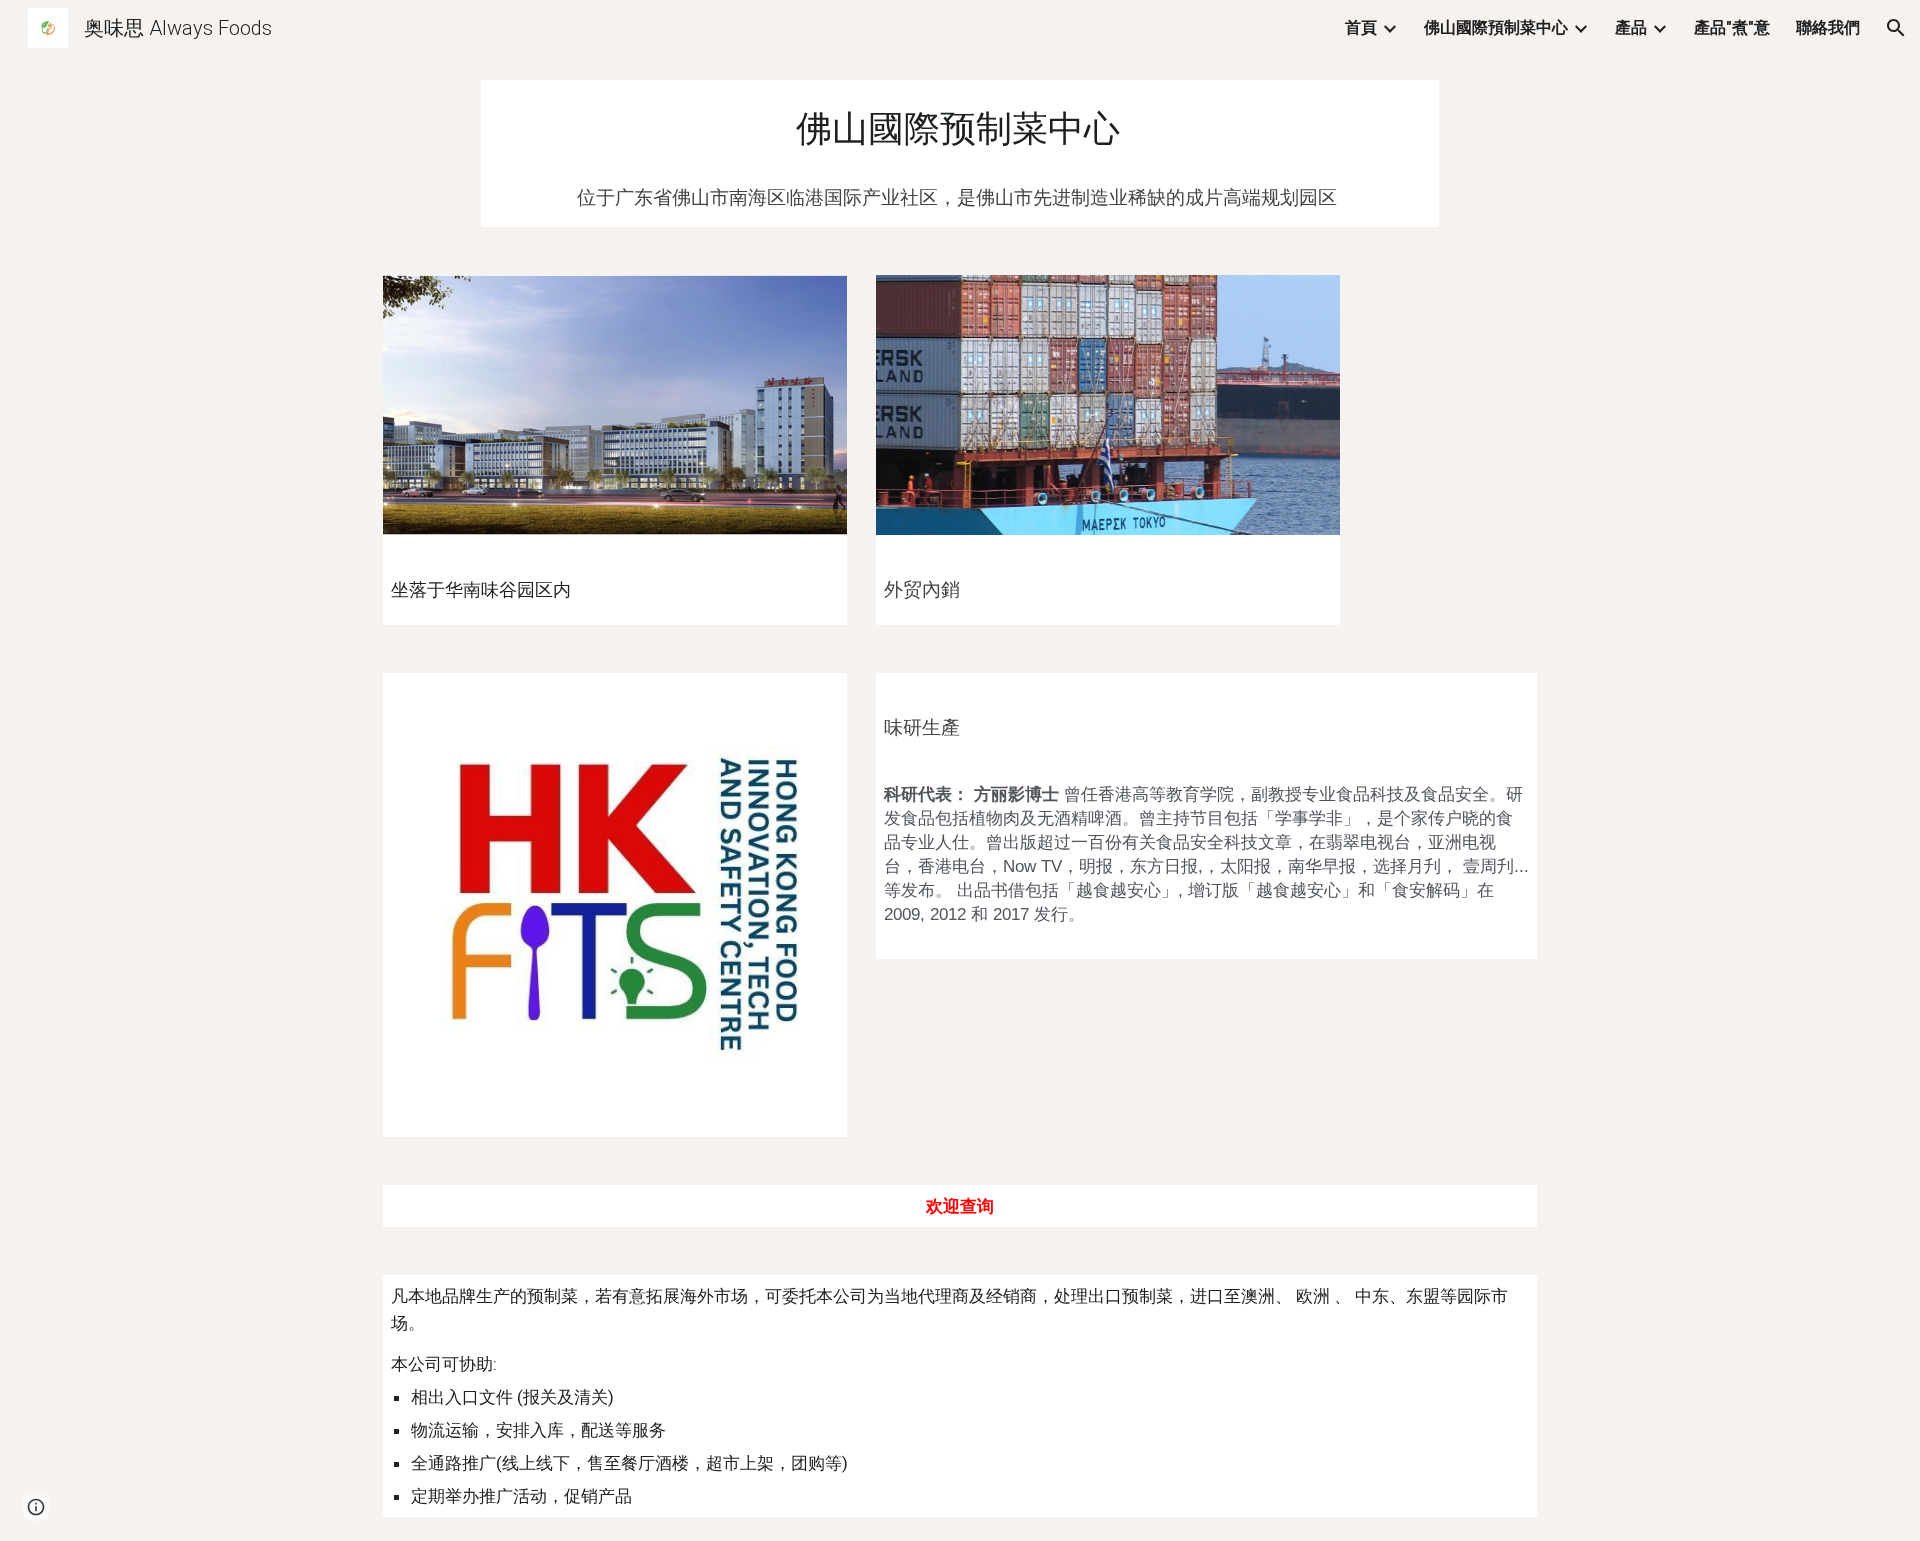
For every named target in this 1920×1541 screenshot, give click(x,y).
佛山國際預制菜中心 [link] (1496, 27)
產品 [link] (1631, 27)
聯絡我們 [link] (1828, 27)
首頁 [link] (1361, 27)
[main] (959, 125)
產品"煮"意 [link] (1732, 27)
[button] (1896, 28)
